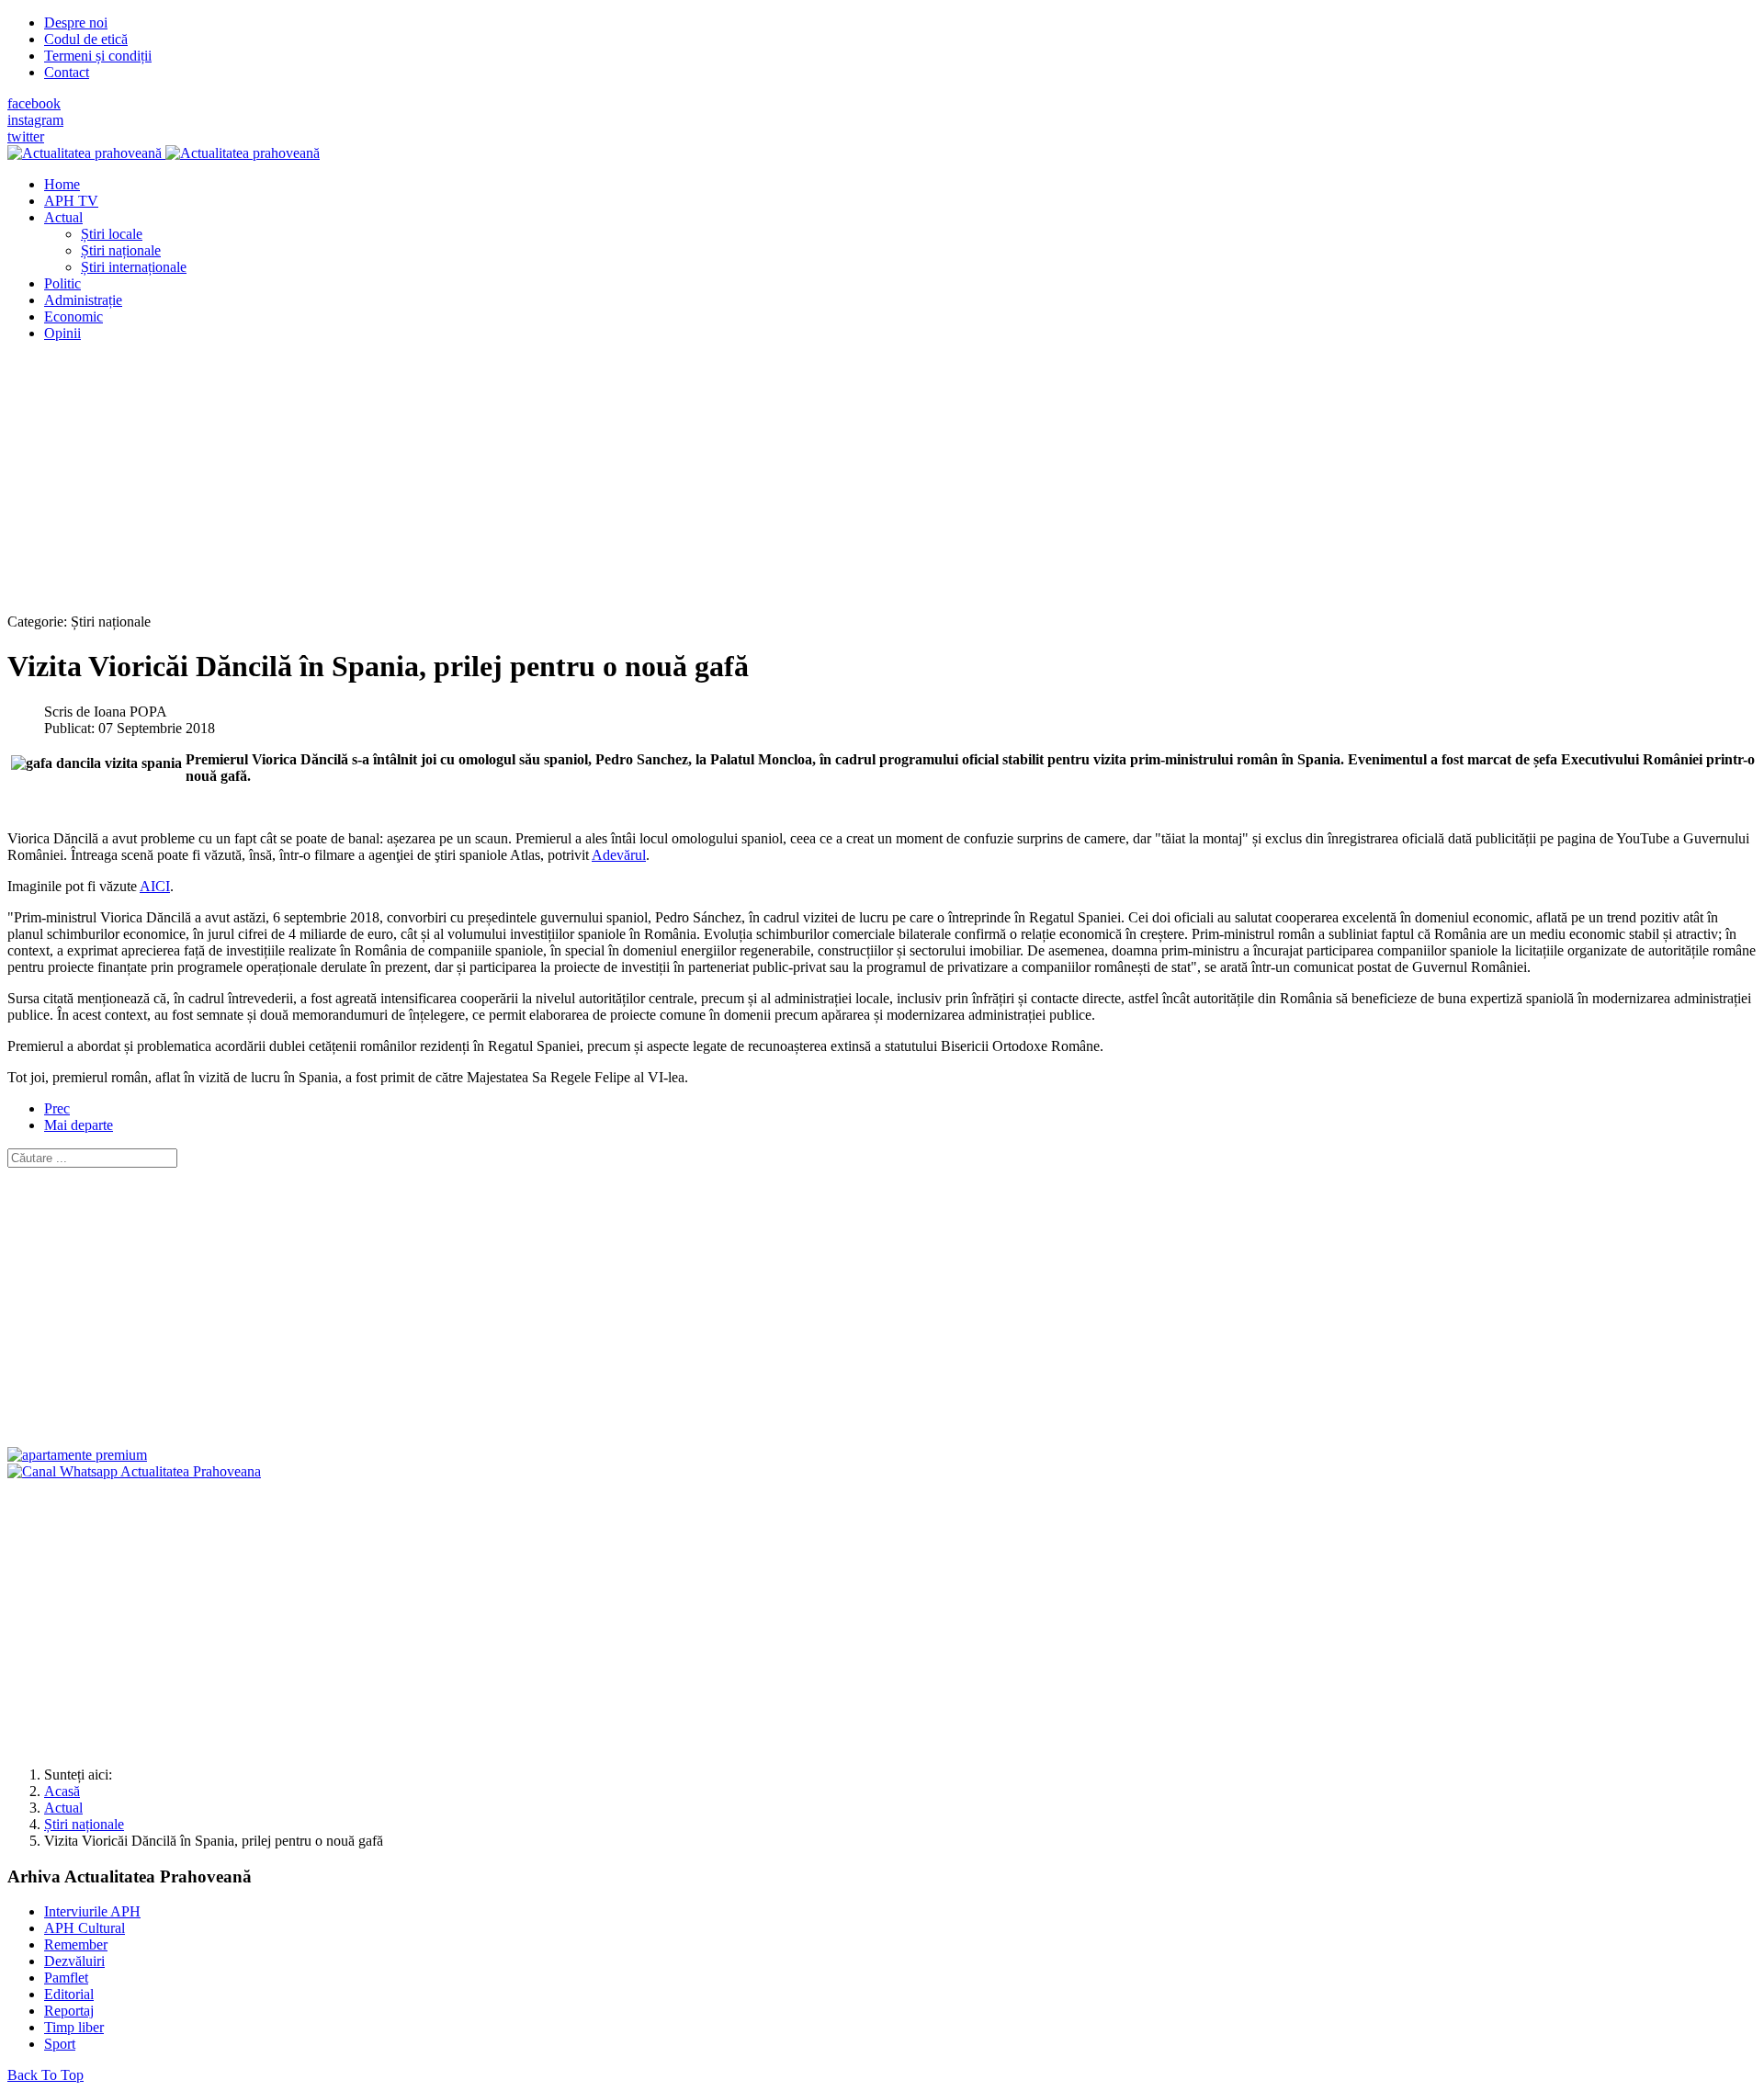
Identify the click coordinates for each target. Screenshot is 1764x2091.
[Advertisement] (559, 485)
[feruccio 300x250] (77, 1455)
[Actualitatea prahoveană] (164, 153)
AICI (155, 886)
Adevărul (619, 855)
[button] (63, 217)
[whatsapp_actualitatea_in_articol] (134, 1471)
